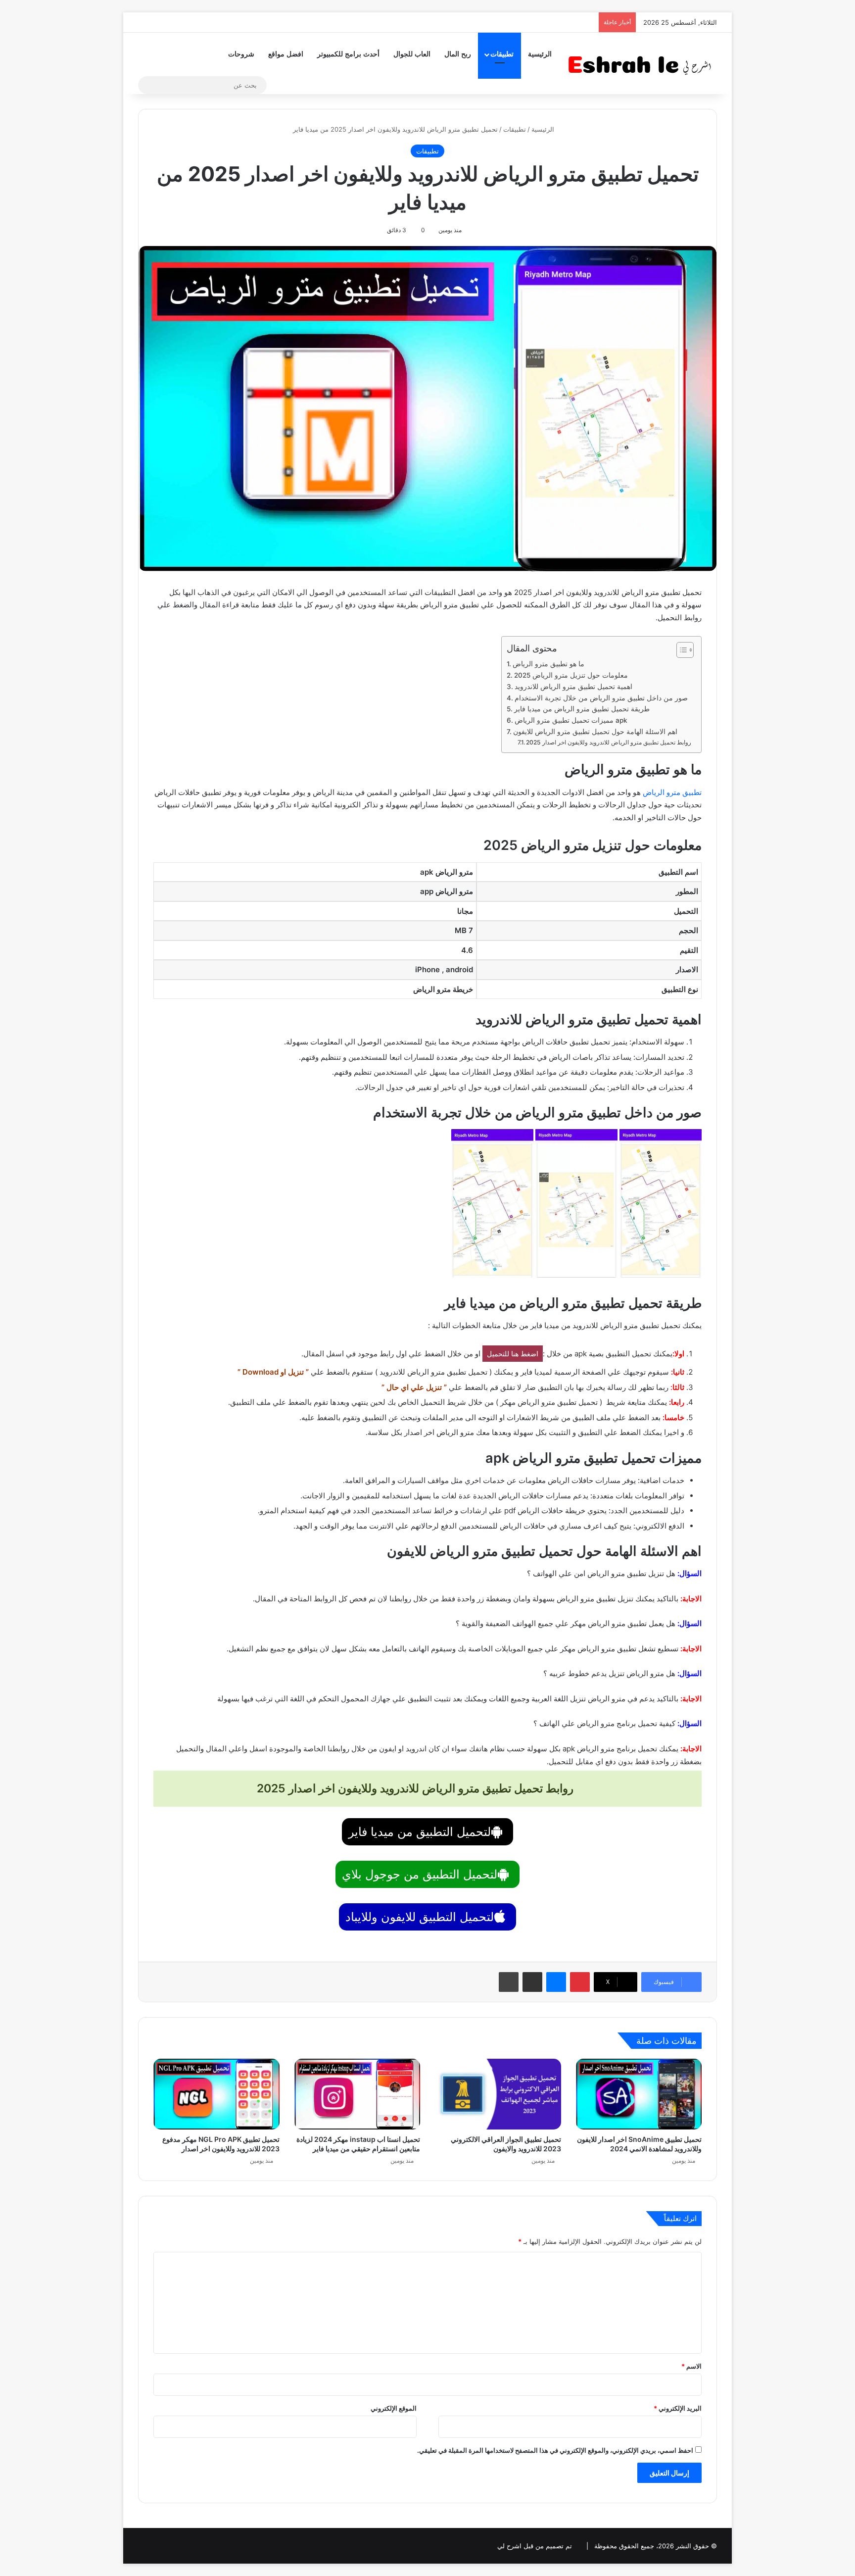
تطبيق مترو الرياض (672, 792)
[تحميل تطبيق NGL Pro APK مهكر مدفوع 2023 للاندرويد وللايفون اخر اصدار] (216, 2094)
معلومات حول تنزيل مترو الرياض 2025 (571, 675)
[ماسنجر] (556, 1982)
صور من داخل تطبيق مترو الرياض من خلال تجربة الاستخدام (601, 698)
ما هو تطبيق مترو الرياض (548, 664)
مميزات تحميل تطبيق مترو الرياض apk (571, 720)
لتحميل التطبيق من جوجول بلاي (420, 1874)
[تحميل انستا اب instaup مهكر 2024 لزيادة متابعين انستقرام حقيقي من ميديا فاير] (357, 2094)
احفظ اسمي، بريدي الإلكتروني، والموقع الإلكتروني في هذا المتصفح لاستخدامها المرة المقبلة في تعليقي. (555, 2450)
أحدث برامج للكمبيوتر (348, 54)
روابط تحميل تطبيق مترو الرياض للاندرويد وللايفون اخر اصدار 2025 (609, 742)
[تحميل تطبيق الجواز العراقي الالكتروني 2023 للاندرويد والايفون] (498, 2094)
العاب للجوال (412, 54)
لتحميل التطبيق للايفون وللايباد (420, 1917)
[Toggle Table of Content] (680, 650)
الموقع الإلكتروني (394, 2408)
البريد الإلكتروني (678, 2408)
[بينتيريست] (580, 1982)
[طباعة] (509, 1982)
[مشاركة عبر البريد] (532, 1982)
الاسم (691, 2366)
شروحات (241, 54)
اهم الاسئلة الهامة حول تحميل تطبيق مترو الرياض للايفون (595, 732)
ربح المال (458, 54)
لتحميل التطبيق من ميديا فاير (420, 1832)
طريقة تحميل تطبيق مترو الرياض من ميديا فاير (582, 709)
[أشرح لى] (643, 63)
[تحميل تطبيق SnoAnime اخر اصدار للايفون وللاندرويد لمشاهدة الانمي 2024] (639, 2094)
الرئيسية (540, 54)
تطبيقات (502, 54)
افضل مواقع (286, 54)
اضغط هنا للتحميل (513, 1354)
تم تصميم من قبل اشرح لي (535, 2546)
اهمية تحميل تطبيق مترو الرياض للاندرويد (573, 687)
